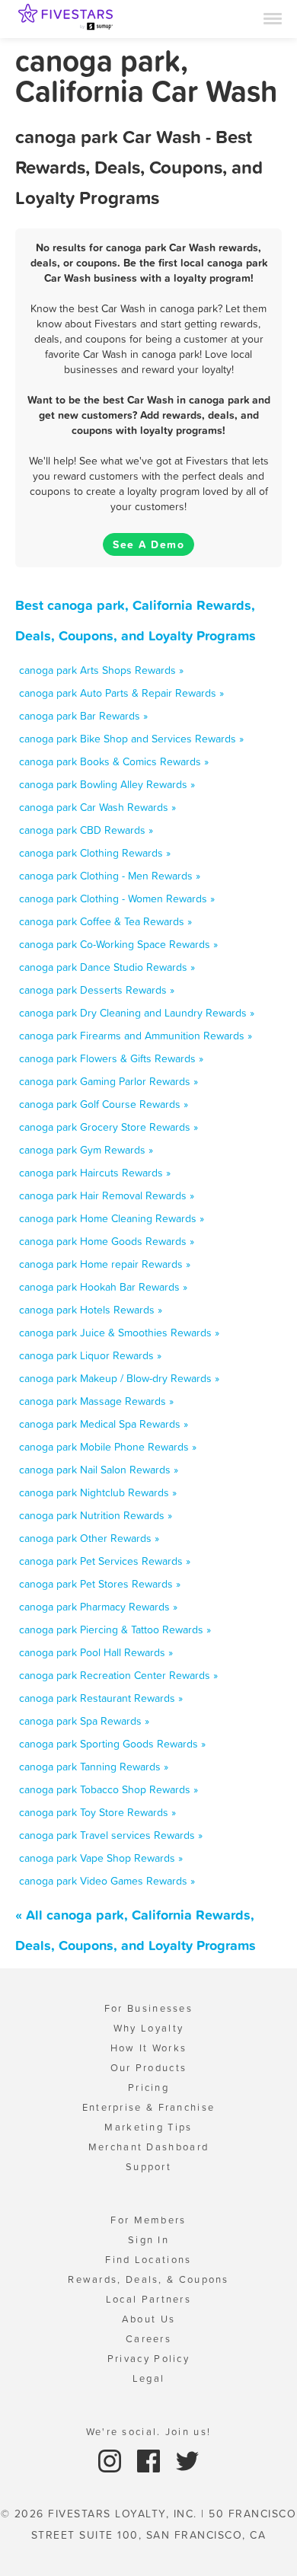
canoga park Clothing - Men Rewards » (110, 876)
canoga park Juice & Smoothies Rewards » (119, 1333)
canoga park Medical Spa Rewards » (104, 1424)
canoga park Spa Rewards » (84, 1721)
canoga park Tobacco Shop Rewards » (109, 1789)
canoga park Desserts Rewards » (97, 990)
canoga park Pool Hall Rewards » (96, 1652)
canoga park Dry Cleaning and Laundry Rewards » (137, 1013)
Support (148, 2167)
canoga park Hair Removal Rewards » (107, 1195)
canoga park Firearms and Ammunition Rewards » (136, 1036)
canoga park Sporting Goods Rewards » (112, 1744)
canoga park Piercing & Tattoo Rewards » (115, 1630)
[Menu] (273, 18)
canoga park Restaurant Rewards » (101, 1698)
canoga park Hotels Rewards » (91, 1310)
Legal (149, 2378)
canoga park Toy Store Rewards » (97, 1812)
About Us (148, 2319)
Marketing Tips (148, 2127)
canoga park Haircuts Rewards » (95, 1173)
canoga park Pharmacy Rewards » (98, 1607)
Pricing (148, 2088)
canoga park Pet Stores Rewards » (100, 1584)
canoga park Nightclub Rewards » (98, 1492)
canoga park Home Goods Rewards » (107, 1241)
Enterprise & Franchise (149, 2107)
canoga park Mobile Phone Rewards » (108, 1447)
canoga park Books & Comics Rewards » (114, 761)
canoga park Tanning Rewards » (94, 1767)
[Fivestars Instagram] (112, 2460)
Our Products (149, 2068)
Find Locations (148, 2260)
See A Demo (148, 544)
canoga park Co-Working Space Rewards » (118, 944)
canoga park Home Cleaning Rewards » (112, 1218)
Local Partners (148, 2299)
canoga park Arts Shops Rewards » (101, 670)
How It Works (149, 2048)
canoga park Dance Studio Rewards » (107, 967)
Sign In (148, 2240)
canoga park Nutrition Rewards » (96, 1515)
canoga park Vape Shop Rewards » (101, 1858)
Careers (148, 2339)
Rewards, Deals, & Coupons (148, 2279)
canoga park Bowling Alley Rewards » (107, 784)
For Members (148, 2220)
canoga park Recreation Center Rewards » (118, 1675)
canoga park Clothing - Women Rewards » (117, 899)
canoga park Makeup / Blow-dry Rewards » (119, 1378)
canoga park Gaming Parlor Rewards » (109, 1081)
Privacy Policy (148, 2359)
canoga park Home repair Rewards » (105, 1264)
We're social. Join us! (149, 2432)
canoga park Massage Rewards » (96, 1401)
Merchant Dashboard (148, 2147)
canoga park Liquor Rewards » (90, 1355)
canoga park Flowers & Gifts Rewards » (111, 1058)
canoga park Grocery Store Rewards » (109, 1127)
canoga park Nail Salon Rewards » (99, 1470)
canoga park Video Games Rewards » (107, 1881)
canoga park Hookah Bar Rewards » (103, 1287)
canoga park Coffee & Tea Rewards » (105, 921)
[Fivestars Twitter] (187, 2460)
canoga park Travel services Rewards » (111, 1835)
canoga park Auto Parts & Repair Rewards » (121, 693)
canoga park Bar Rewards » (83, 716)
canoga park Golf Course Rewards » (104, 1104)
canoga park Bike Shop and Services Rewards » (131, 739)
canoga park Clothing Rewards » (95, 853)
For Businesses (148, 2008)
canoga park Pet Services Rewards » (105, 1561)
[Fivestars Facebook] (150, 2460)
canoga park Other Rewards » (89, 1538)
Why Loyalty (148, 2028)
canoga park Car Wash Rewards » (97, 807)
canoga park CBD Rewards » (86, 830)
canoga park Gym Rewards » (86, 1150)
